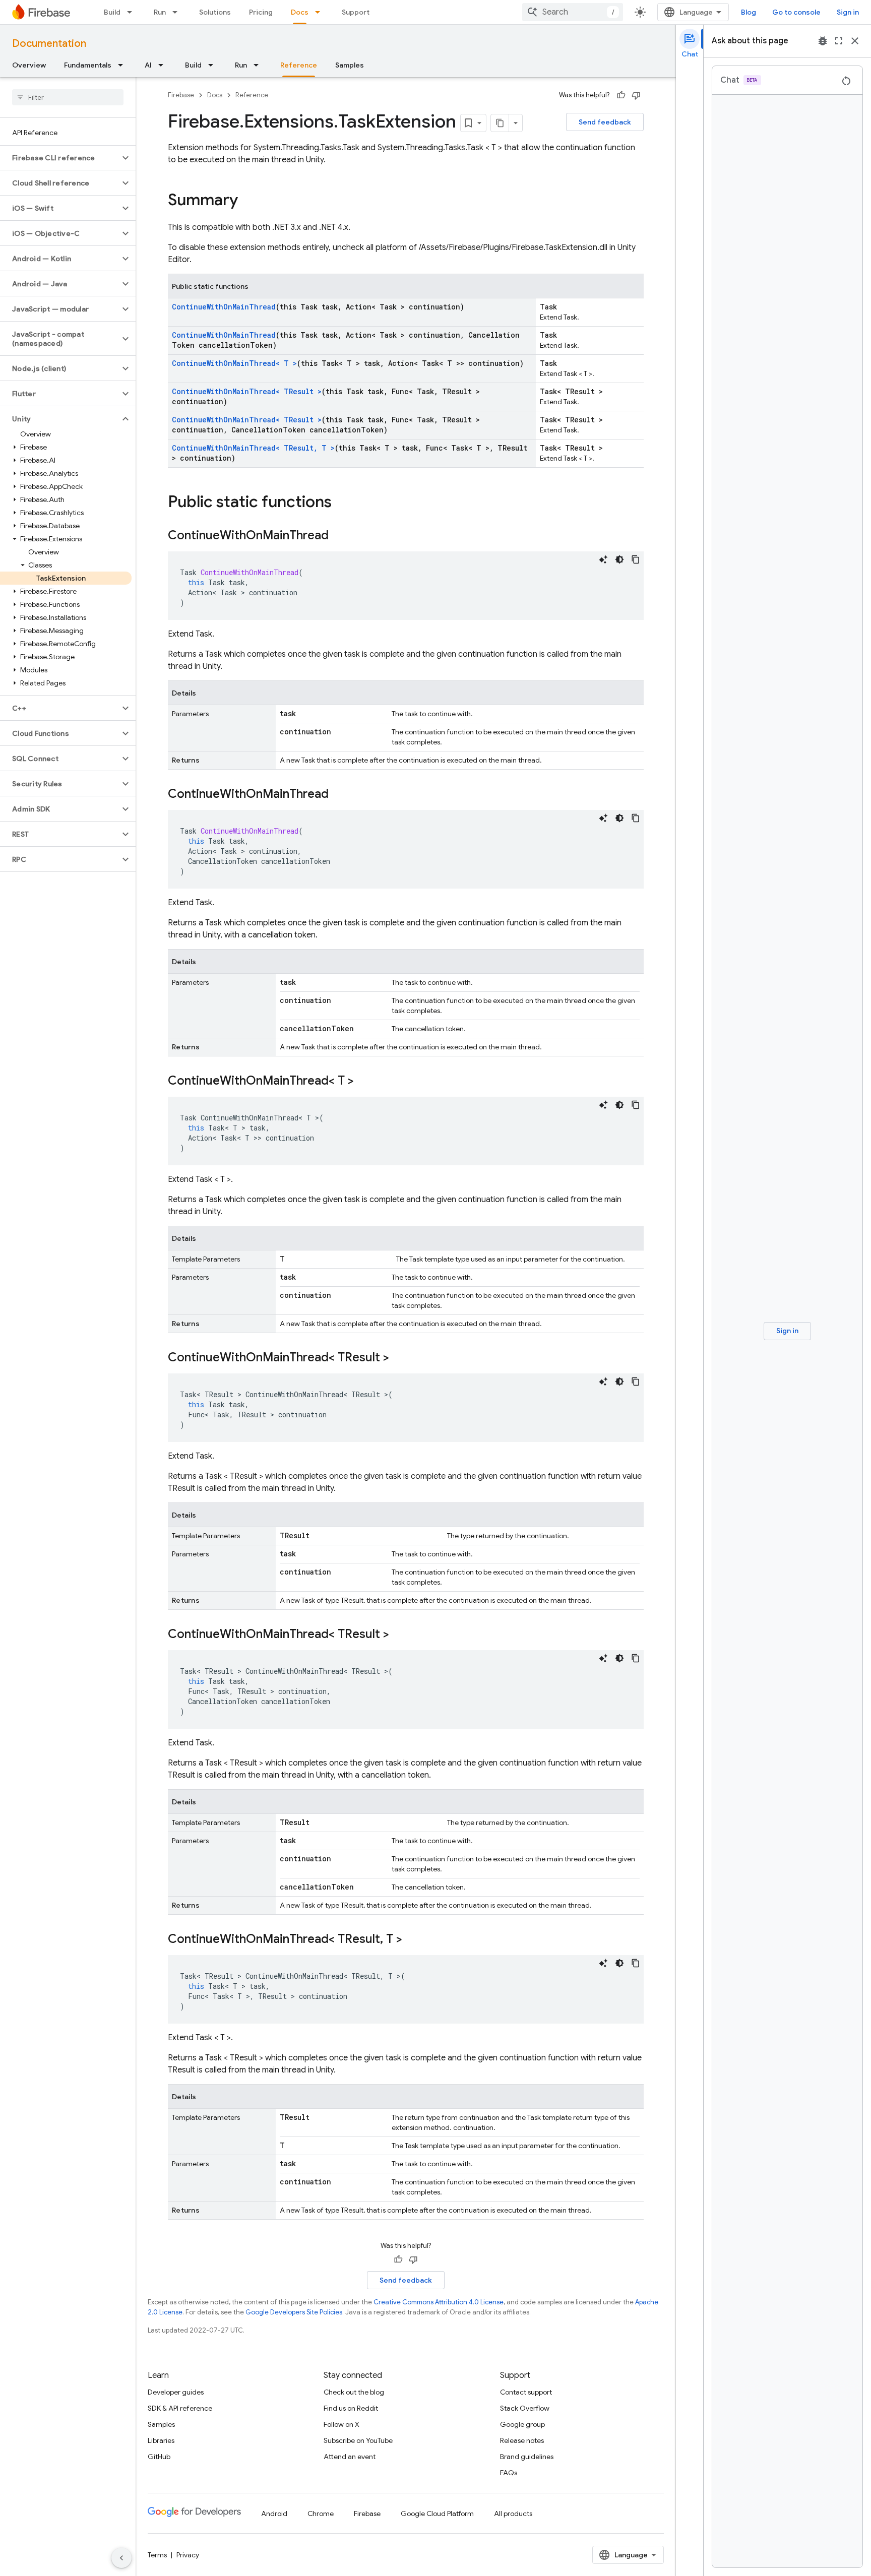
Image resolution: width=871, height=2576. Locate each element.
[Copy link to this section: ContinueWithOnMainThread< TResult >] (399, 1358)
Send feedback (605, 122)
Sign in (848, 12)
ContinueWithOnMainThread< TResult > (247, 391)
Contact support (526, 2392)
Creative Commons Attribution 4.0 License (439, 2302)
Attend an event (350, 2457)
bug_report (823, 41)
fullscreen (839, 41)
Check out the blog (354, 2392)
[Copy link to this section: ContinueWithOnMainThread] (339, 536)
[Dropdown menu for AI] (164, 65)
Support (356, 12)
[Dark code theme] (619, 559)
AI (148, 65)
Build (112, 12)
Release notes (522, 2440)
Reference (299, 65)
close (855, 41)
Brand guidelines (527, 2457)
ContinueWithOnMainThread (224, 307)
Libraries (161, 2440)
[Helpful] (621, 95)
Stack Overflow (525, 2408)
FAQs (509, 2473)
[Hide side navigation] (121, 2558)
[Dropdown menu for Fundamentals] (123, 65)
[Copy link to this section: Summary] (248, 201)
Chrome (321, 2514)
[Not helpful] (636, 95)
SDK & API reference (180, 2408)
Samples (350, 65)
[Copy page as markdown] (500, 123)
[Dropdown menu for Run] (178, 12)
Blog (749, 12)
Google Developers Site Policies (294, 2312)
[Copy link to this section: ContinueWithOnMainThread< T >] (364, 1082)
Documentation (49, 44)
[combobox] (573, 12)
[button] (60, 158)
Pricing (261, 12)
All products (513, 2514)
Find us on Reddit (351, 2408)
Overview (29, 65)
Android (274, 2514)
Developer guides (176, 2392)
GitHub (159, 2457)
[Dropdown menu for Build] (133, 12)
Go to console (796, 12)
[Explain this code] (603, 559)
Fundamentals (88, 65)
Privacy (188, 2555)
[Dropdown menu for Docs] (321, 12)
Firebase (181, 95)
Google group (522, 2424)
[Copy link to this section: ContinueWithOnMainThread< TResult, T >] (412, 1940)
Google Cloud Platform (437, 2514)
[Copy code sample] (636, 559)
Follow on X (341, 2424)
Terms (157, 2555)
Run (160, 12)
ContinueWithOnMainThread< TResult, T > (253, 448)
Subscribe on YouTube (358, 2440)
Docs (300, 12)
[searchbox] (68, 97)
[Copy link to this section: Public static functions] (342, 503)
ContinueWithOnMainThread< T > (234, 363)
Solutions (215, 12)
